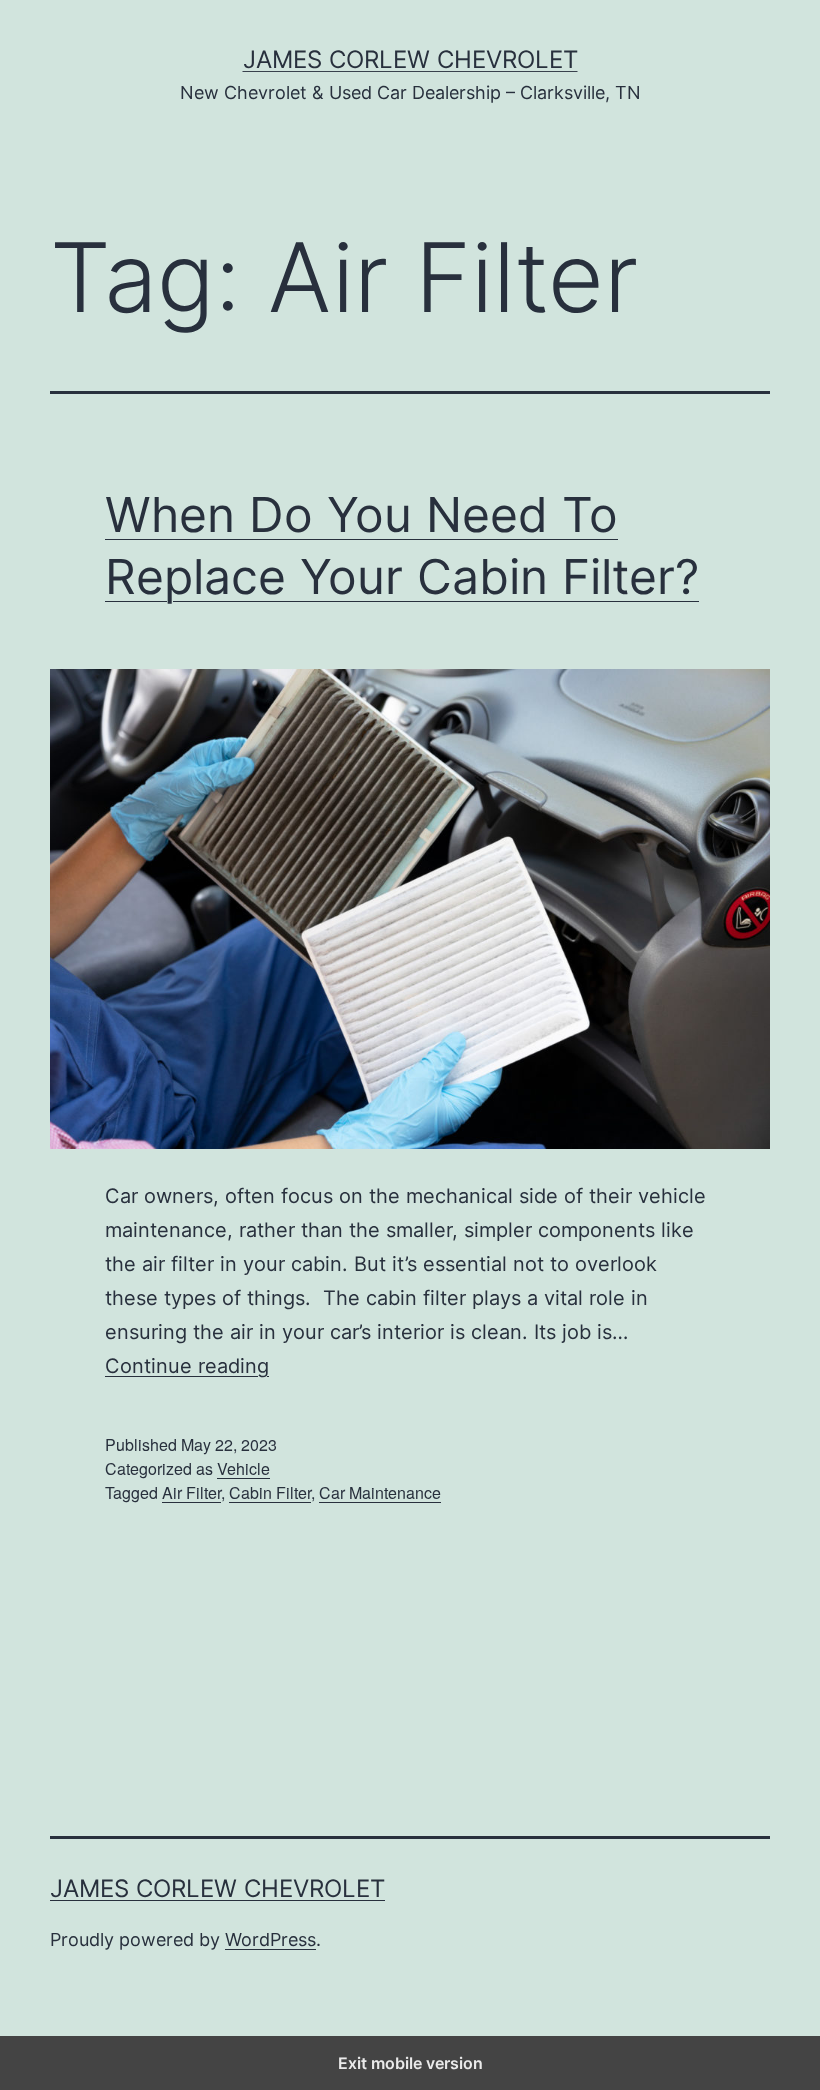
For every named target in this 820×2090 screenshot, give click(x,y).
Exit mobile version (410, 2063)
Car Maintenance (380, 1492)
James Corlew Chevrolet (410, 59)
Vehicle (243, 1468)
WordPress (270, 1939)
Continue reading (187, 1366)
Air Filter (191, 1492)
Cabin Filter (270, 1492)
